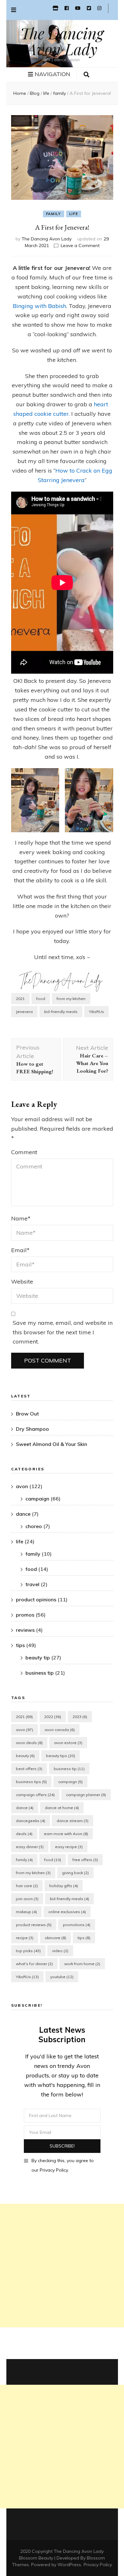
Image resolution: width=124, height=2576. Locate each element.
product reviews (34, 1925)
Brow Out (27, 1414)
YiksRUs (96, 1012)
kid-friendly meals (61, 1012)
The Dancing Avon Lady (62, 41)
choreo (34, 1526)
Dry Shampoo (32, 1429)
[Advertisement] (62, 2265)
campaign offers (35, 1795)
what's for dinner (34, 1964)
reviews (25, 1630)
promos (25, 1615)
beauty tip (38, 1657)
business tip (40, 1673)
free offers (85, 1860)
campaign (37, 1499)
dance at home (62, 1808)
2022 (53, 1717)
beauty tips (61, 1756)
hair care (27, 1886)
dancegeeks (31, 1821)
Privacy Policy (98, 2565)
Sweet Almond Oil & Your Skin (52, 1444)
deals (24, 1834)
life (74, 214)
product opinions (36, 1599)
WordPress (69, 2565)
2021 (20, 999)
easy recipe (69, 1847)
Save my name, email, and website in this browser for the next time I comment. (63, 1332)
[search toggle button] (86, 75)
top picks (28, 1951)
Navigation (52, 74)
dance (23, 1514)
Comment (24, 1152)
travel (32, 1584)
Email (20, 1250)
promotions (77, 1925)
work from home (82, 1964)
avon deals (29, 1743)
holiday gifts (64, 1886)
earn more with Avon (66, 1834)
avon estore (68, 1743)
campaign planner (86, 1795)
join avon (27, 1899)
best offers (29, 1769)
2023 (80, 1717)
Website (22, 1281)
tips (20, 1645)
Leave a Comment (80, 245)
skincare (55, 1938)
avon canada (60, 1730)
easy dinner (30, 1847)
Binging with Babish (39, 306)
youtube (62, 1977)
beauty (25, 1756)
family (54, 214)
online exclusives (67, 1912)
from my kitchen (71, 999)
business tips (31, 1782)
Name (21, 1218)
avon (22, 1486)
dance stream (72, 1821)
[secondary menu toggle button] (14, 10)
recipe (25, 1938)
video (60, 1951)
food (41, 999)
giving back (75, 1873)
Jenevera (24, 1012)
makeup (26, 1912)
